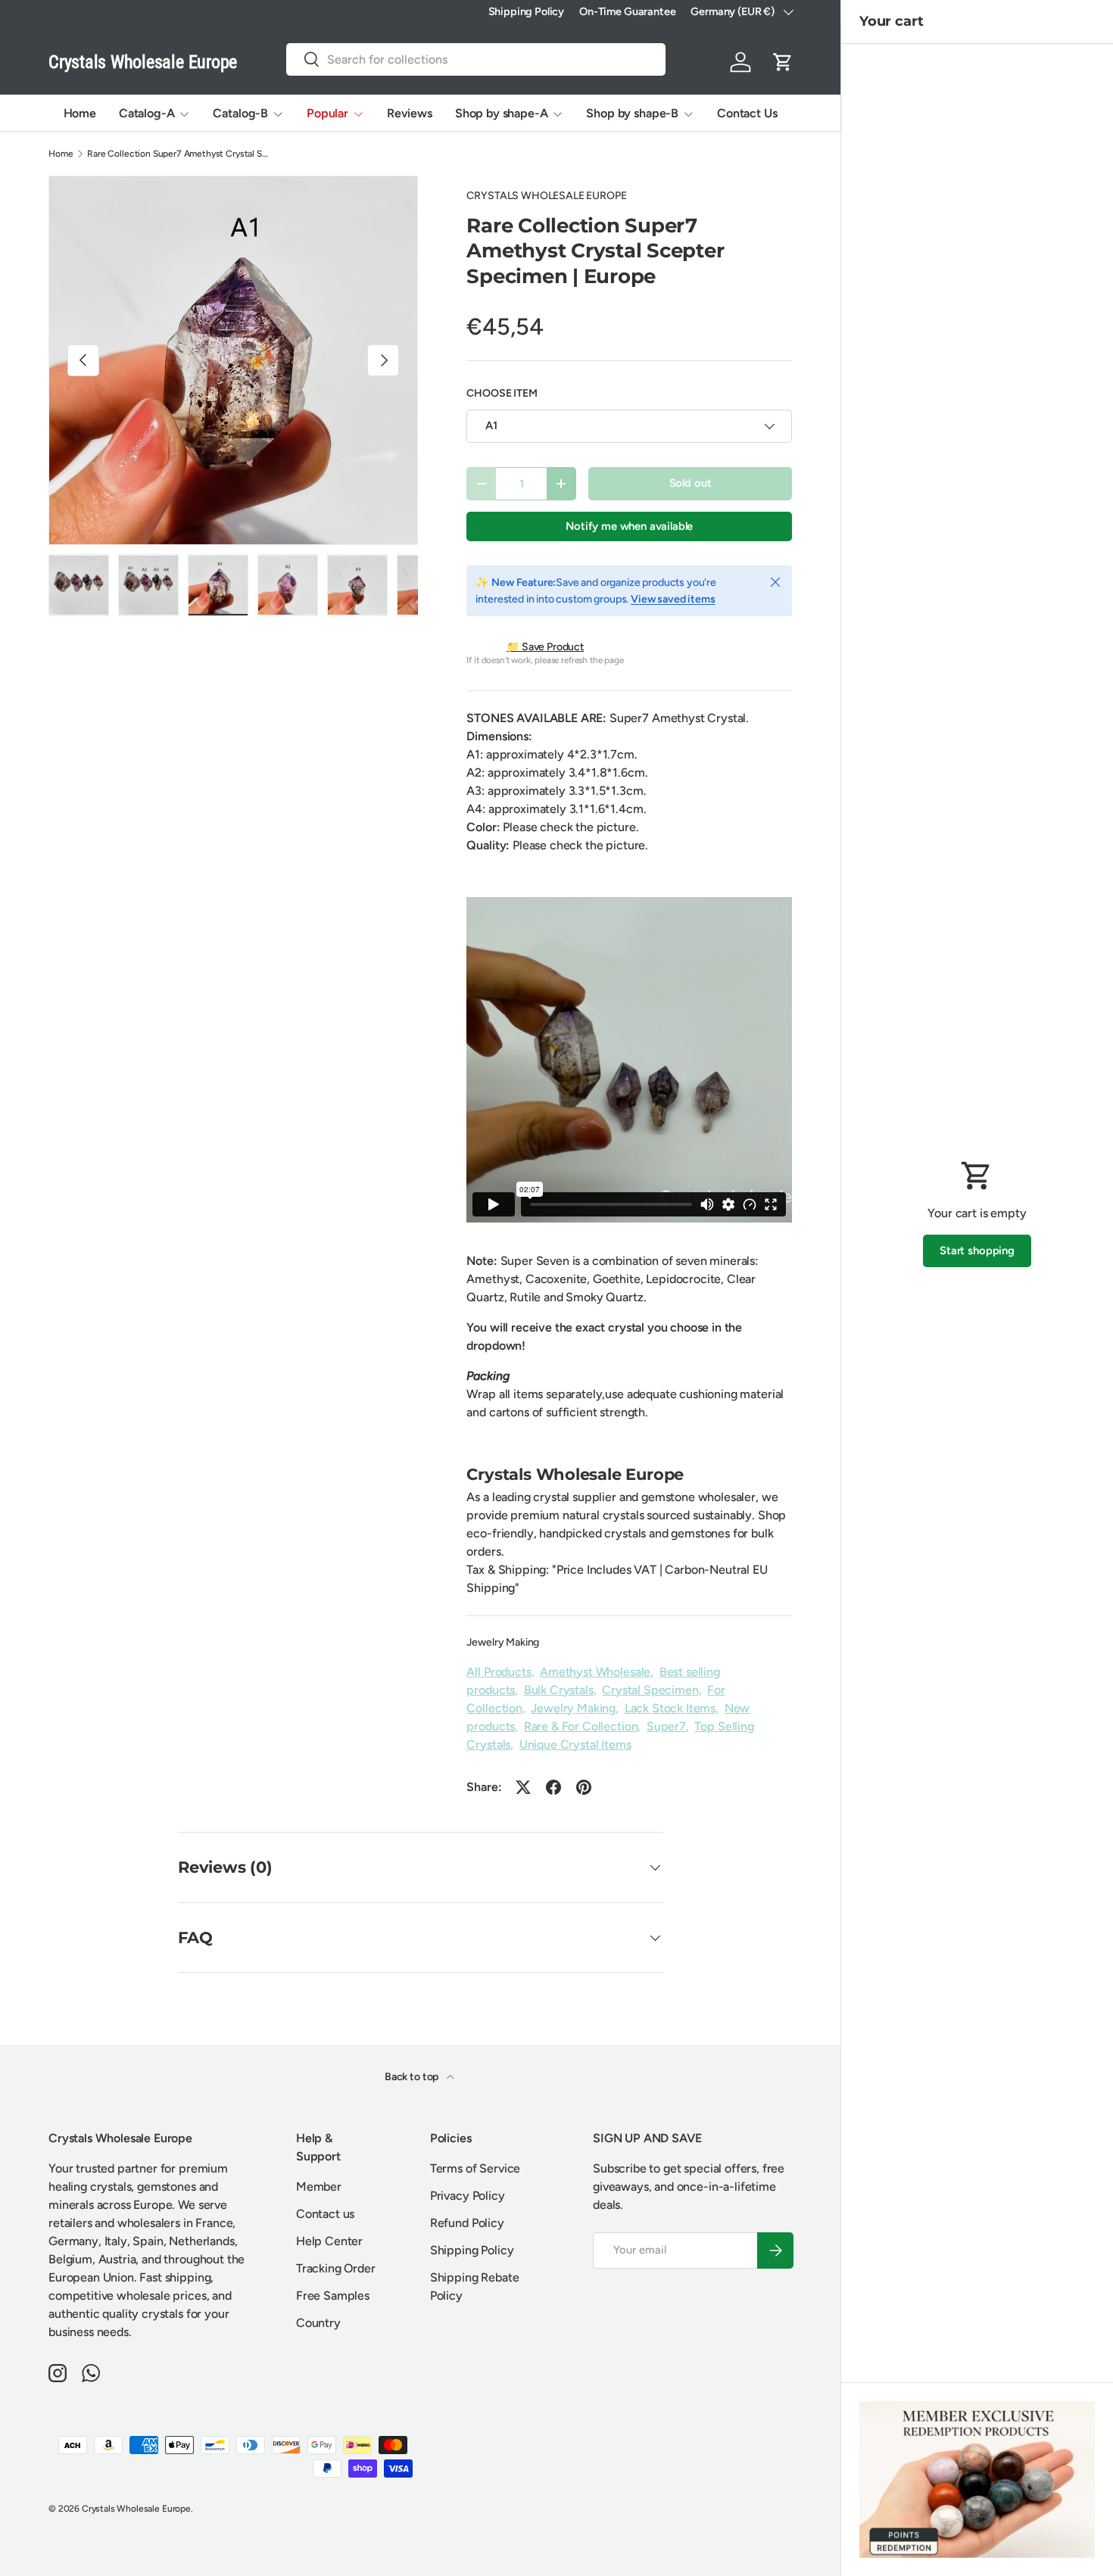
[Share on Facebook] (553, 1787)
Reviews (410, 113)
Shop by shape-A (502, 113)
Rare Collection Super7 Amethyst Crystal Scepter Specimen (178, 154)
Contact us (325, 2214)
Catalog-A (147, 113)
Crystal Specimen (650, 1690)
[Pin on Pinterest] (584, 1787)
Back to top (413, 2077)
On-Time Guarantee (627, 11)
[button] (783, 62)
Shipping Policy (527, 11)
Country (318, 2323)
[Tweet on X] (523, 1787)
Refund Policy (467, 2223)
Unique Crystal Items (575, 1744)
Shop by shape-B (632, 113)
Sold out (691, 483)
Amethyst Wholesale (595, 1672)
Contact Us (747, 113)
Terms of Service (475, 2168)
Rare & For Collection (581, 1726)
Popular (327, 113)
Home (80, 113)
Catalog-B (240, 113)
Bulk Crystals (559, 1690)
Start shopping (977, 1251)
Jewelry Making (503, 1642)
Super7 (666, 1726)
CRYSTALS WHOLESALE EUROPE (546, 196)
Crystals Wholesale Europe (136, 2509)
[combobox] (475, 59)
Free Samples (333, 2296)
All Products (499, 1672)
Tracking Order (336, 2268)
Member (319, 2187)
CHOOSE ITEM (502, 393)
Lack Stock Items (670, 1708)
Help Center (329, 2241)
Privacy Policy (468, 2196)
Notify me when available (629, 526)
